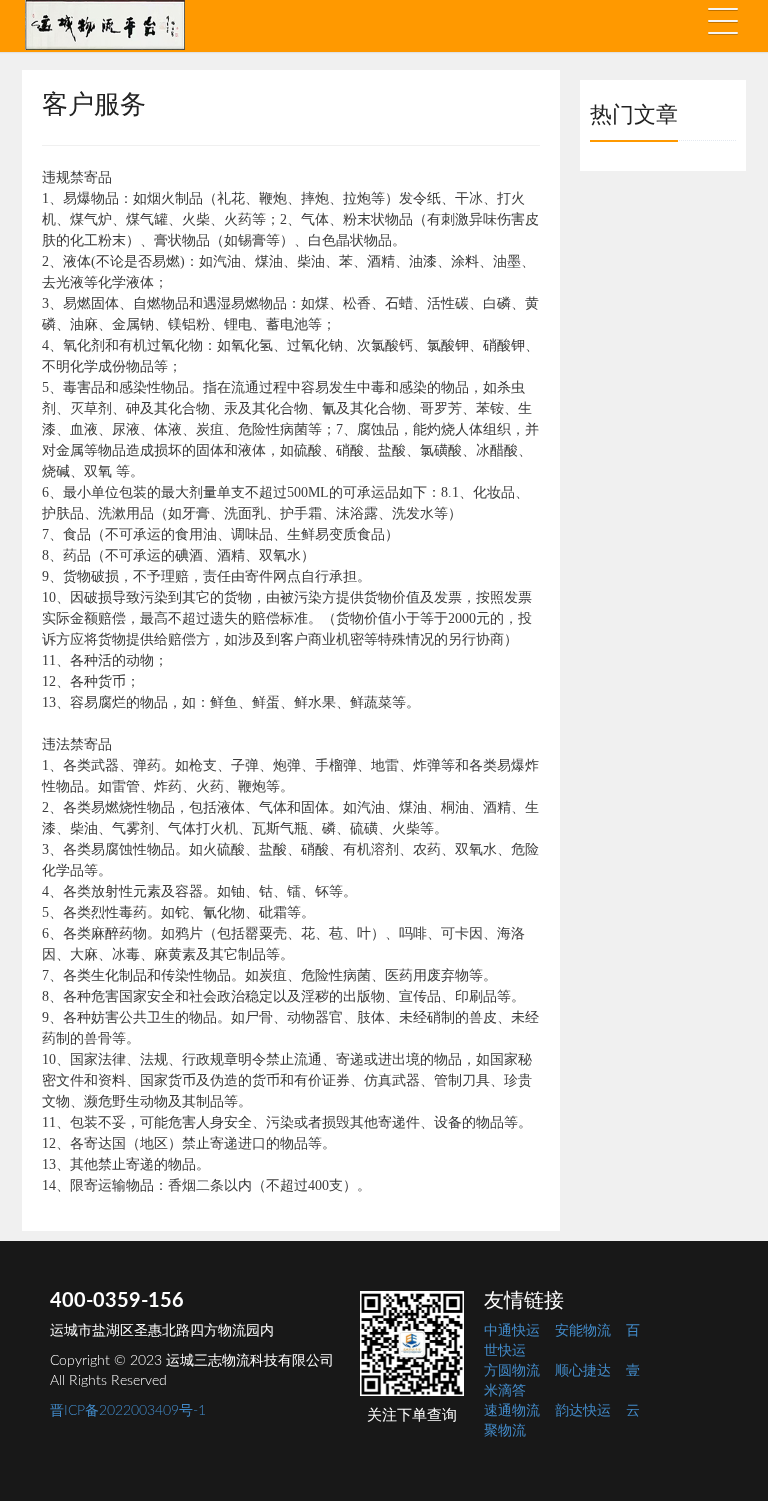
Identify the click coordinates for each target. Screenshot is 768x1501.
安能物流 (583, 1331)
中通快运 (512, 1331)
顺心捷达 (583, 1371)
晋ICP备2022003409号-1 (128, 1411)
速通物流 (512, 1411)
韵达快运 (583, 1411)
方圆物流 (512, 1371)
